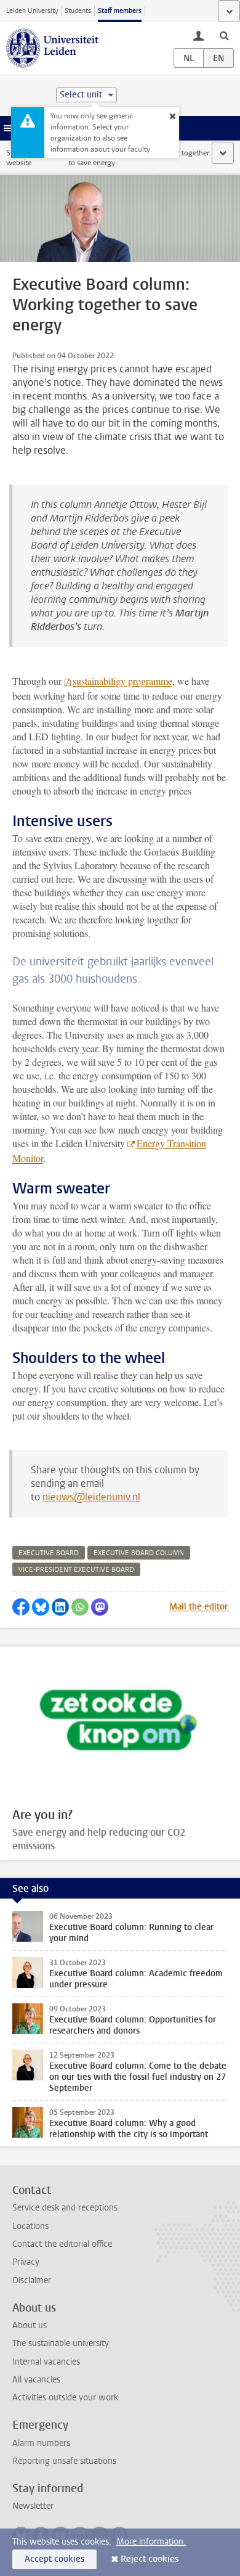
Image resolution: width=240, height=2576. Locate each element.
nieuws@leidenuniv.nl (91, 1497)
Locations (30, 2226)
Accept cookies (54, 2559)
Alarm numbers (41, 2443)
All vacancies (36, 2380)
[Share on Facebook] (21, 1607)
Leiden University (32, 11)
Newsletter (33, 2506)
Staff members (120, 11)
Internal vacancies (46, 2362)
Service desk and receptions (65, 2208)
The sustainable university (61, 2343)
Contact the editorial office (62, 2244)
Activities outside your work (65, 2398)
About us (30, 2325)
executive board (49, 1553)
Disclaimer (32, 2280)
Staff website (19, 158)
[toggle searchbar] (224, 35)
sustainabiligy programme (122, 681)
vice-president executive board (76, 1570)
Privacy (26, 2262)
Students (78, 11)
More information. (151, 2542)
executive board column (139, 1553)
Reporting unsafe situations (64, 2461)
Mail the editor (198, 1607)
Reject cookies (150, 2559)
